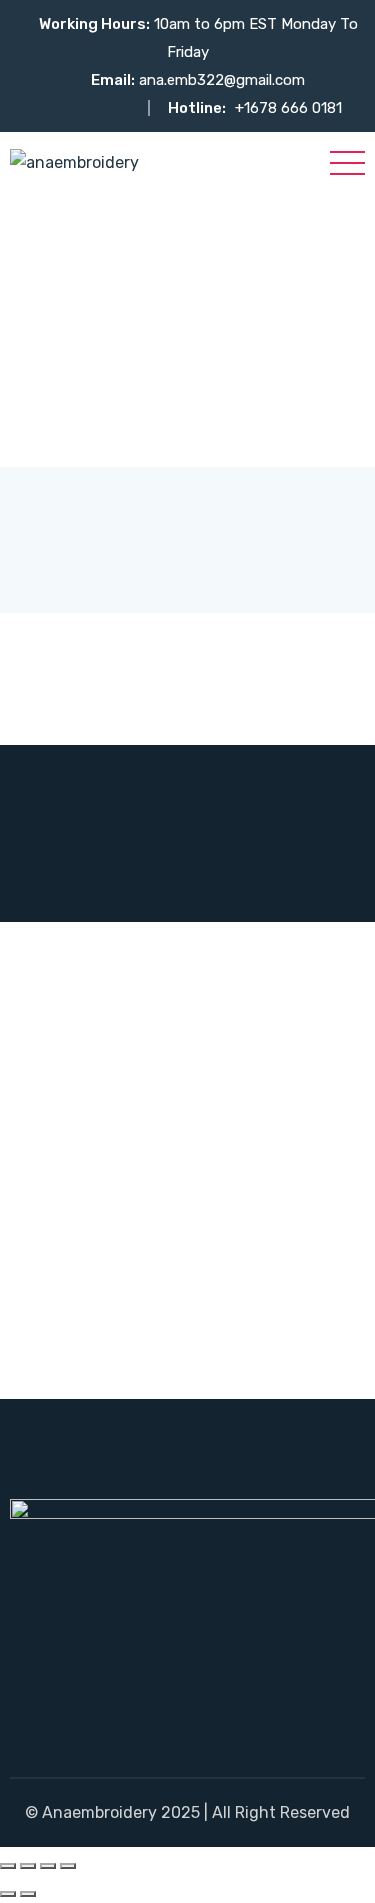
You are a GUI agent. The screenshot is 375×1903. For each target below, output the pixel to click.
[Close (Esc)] (68, 1866)
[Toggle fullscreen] (28, 1866)
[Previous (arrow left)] (8, 1894)
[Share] (48, 1866)
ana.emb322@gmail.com (222, 80)
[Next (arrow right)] (28, 1894)
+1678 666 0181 (288, 108)
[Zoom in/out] (8, 1866)
